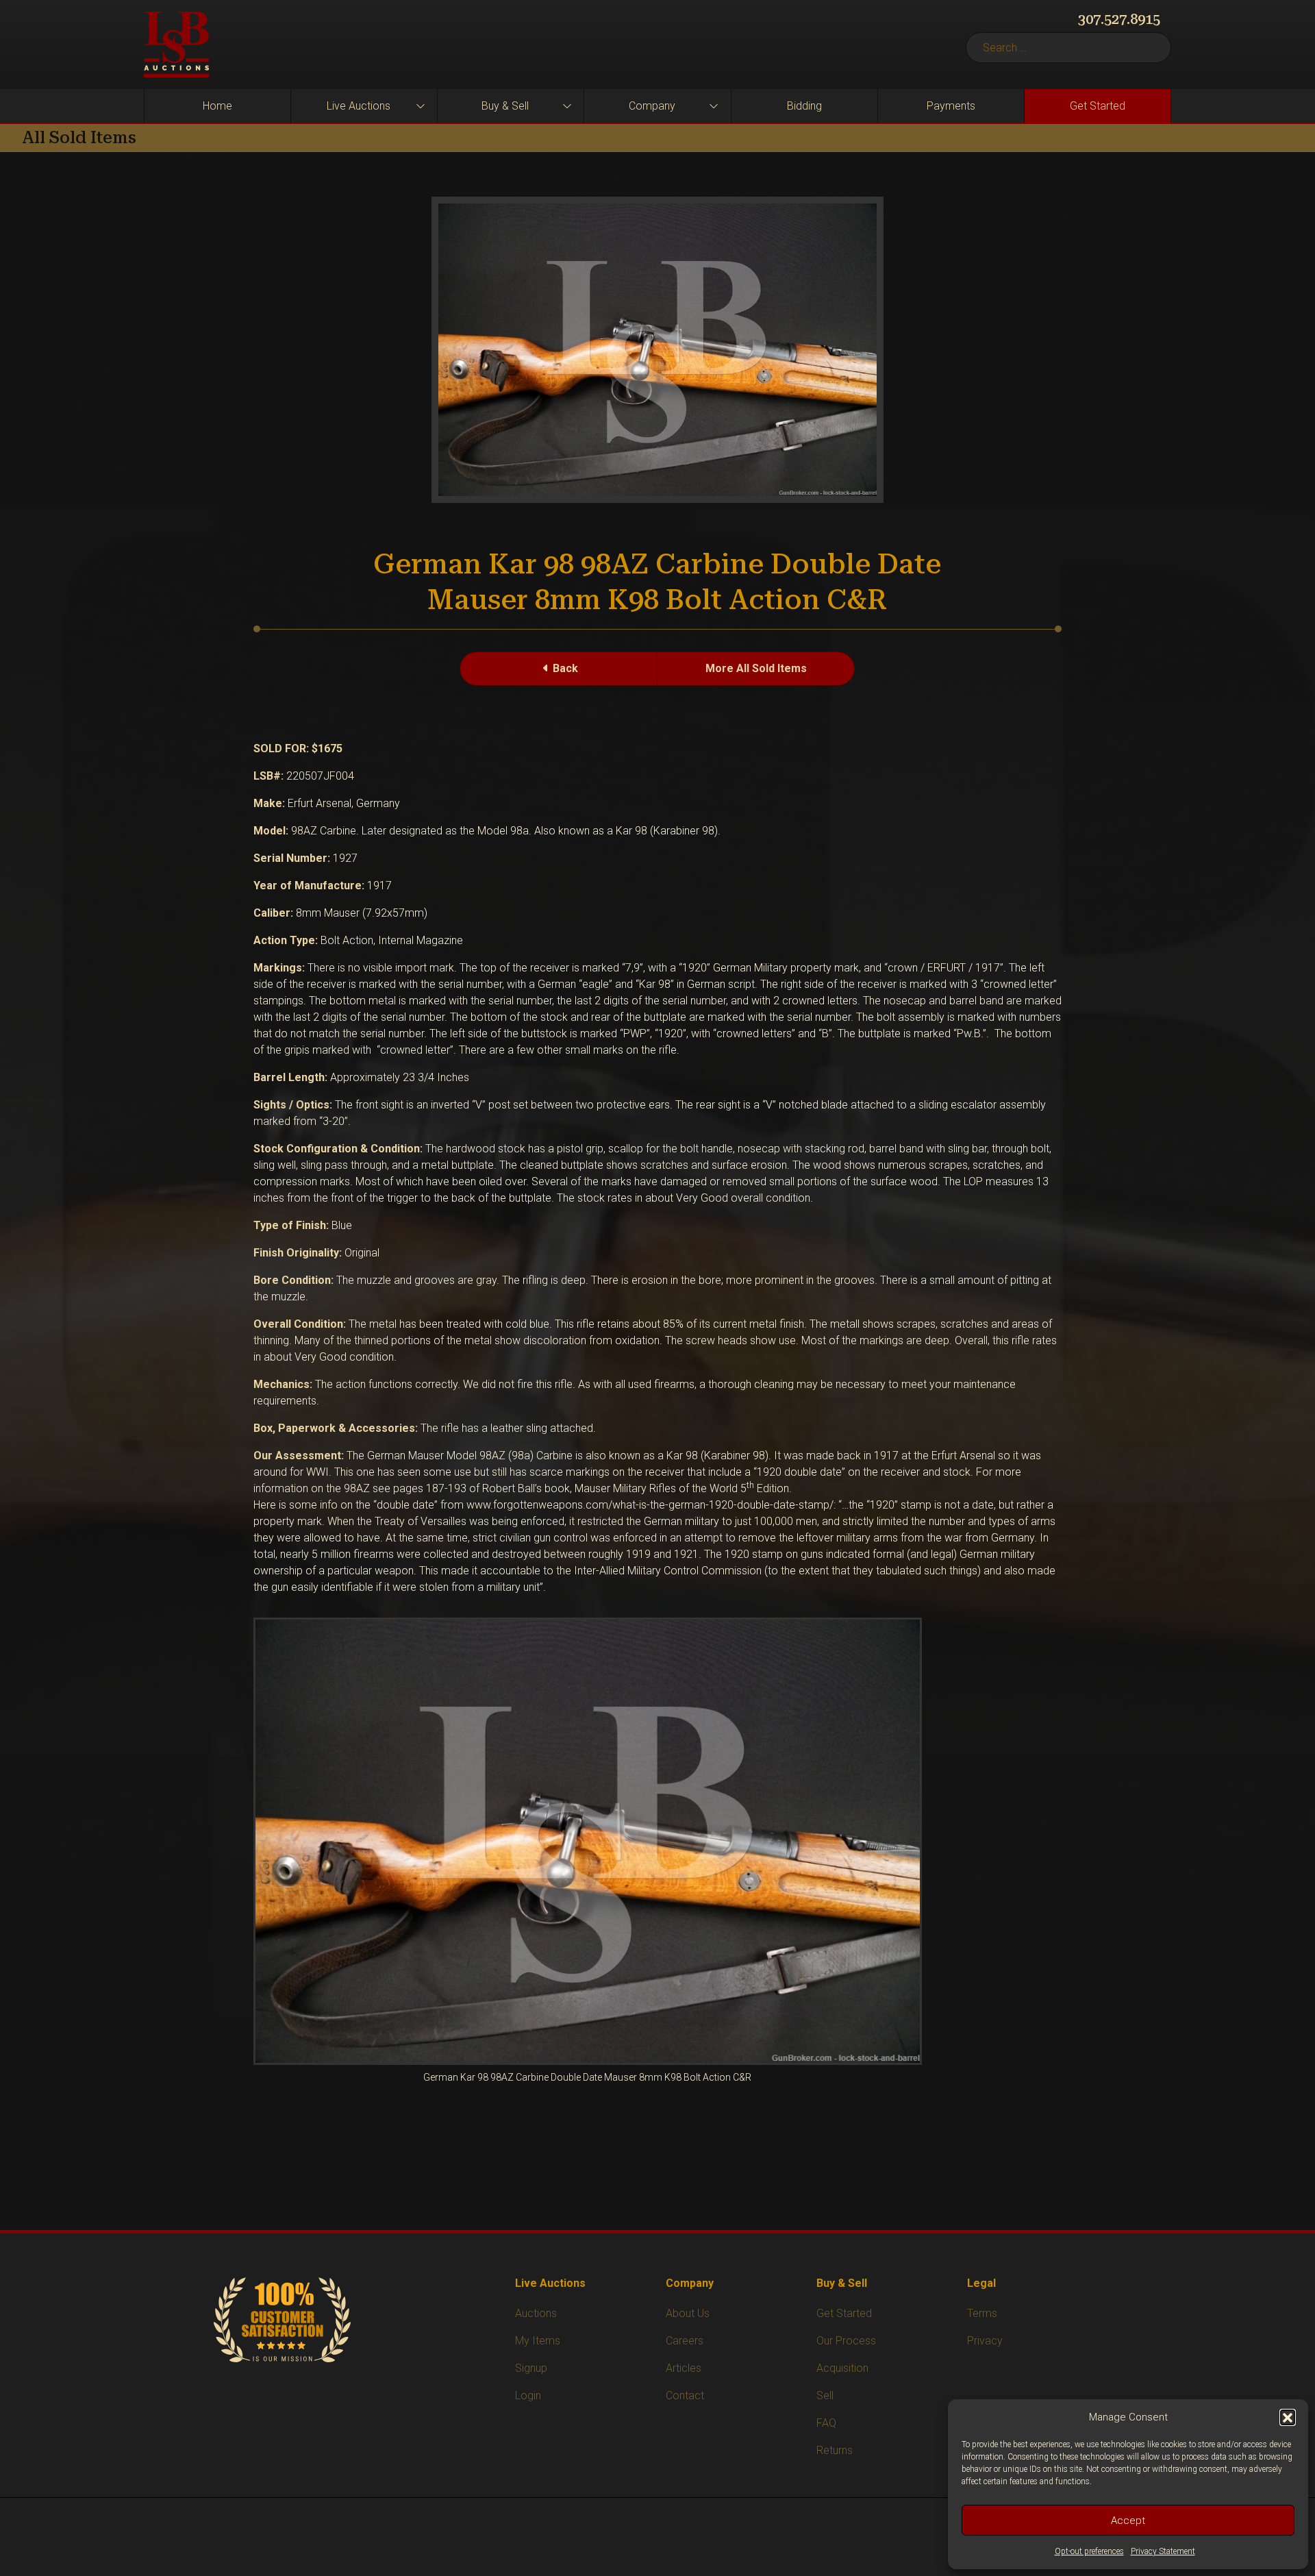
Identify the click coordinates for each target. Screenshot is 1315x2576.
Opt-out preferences (1089, 2551)
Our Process (846, 2341)
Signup (531, 2368)
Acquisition (842, 2368)
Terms (982, 2313)
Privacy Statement (1163, 2551)
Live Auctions (359, 106)
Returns (835, 2450)
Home (217, 106)
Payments (951, 106)
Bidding (804, 106)
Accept (1128, 2521)
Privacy (985, 2341)
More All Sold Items (756, 668)
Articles (684, 2368)
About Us (688, 2313)
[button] (1288, 2417)
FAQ (826, 2423)
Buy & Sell (505, 106)
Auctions (536, 2313)
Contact (685, 2395)
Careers (685, 2341)
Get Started (1098, 106)
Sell (825, 2395)
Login (528, 2395)
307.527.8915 (1119, 19)
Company (652, 106)
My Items (538, 2341)
